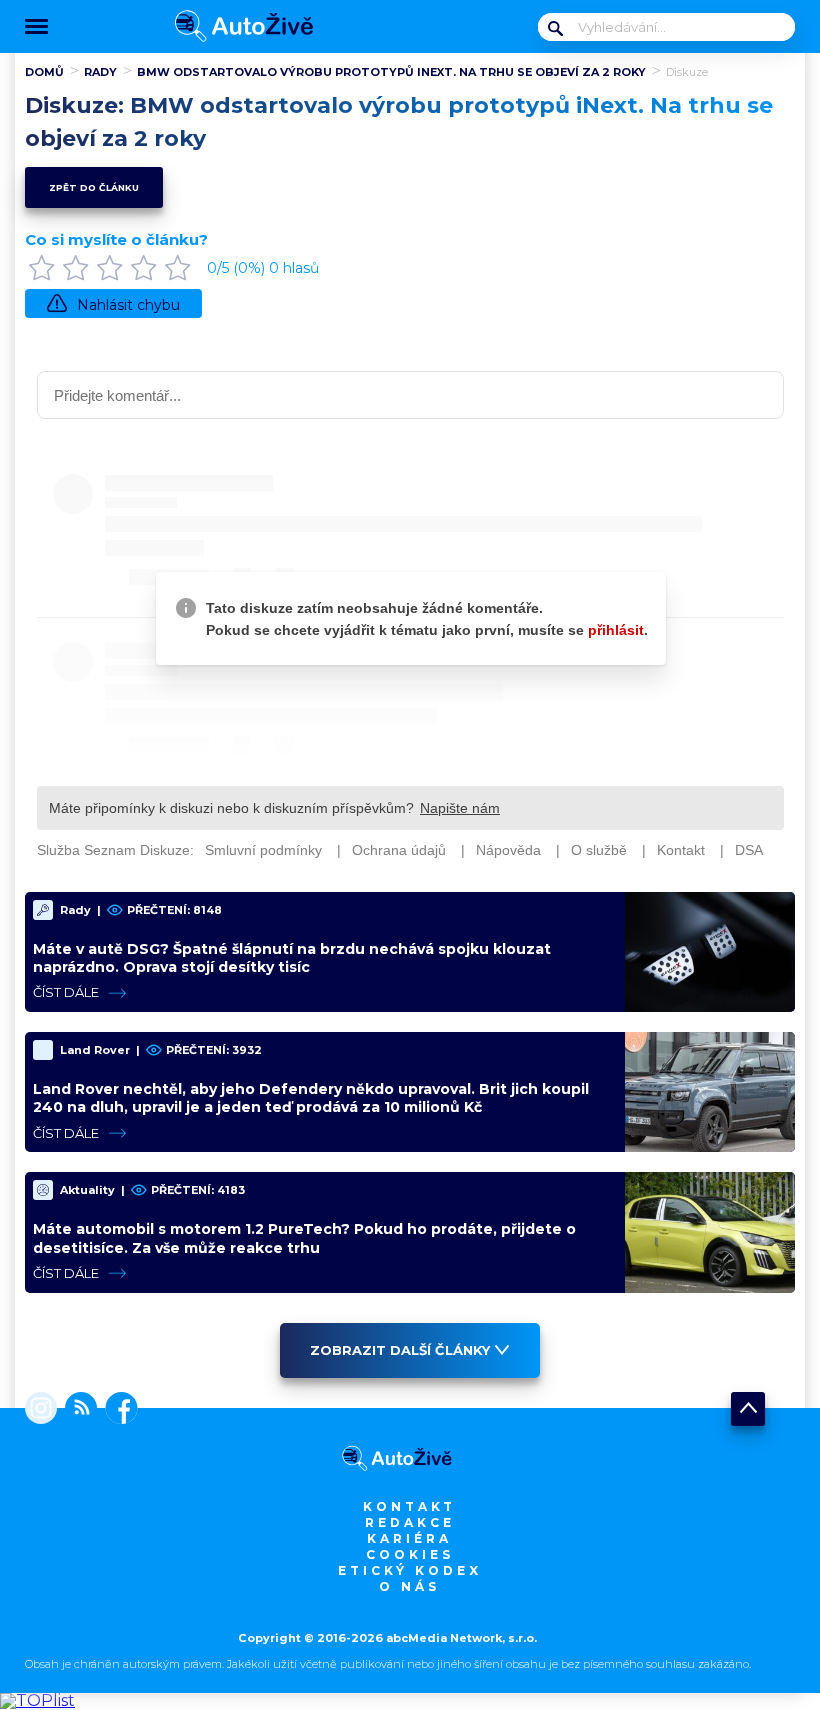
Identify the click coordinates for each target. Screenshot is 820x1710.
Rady (100, 72)
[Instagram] (41, 1410)
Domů (44, 72)
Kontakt (409, 1506)
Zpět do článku (94, 187)
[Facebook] (117, 1410)
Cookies (410, 1554)
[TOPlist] (37, 1700)
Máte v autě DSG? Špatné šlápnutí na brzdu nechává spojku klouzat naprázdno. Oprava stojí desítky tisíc (292, 958)
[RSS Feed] (77, 1410)
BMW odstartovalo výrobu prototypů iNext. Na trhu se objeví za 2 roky (391, 72)
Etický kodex (410, 1570)
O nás (409, 1586)
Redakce (410, 1522)
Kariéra (409, 1538)
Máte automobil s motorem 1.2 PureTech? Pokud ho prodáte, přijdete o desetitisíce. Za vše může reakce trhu (304, 1238)
